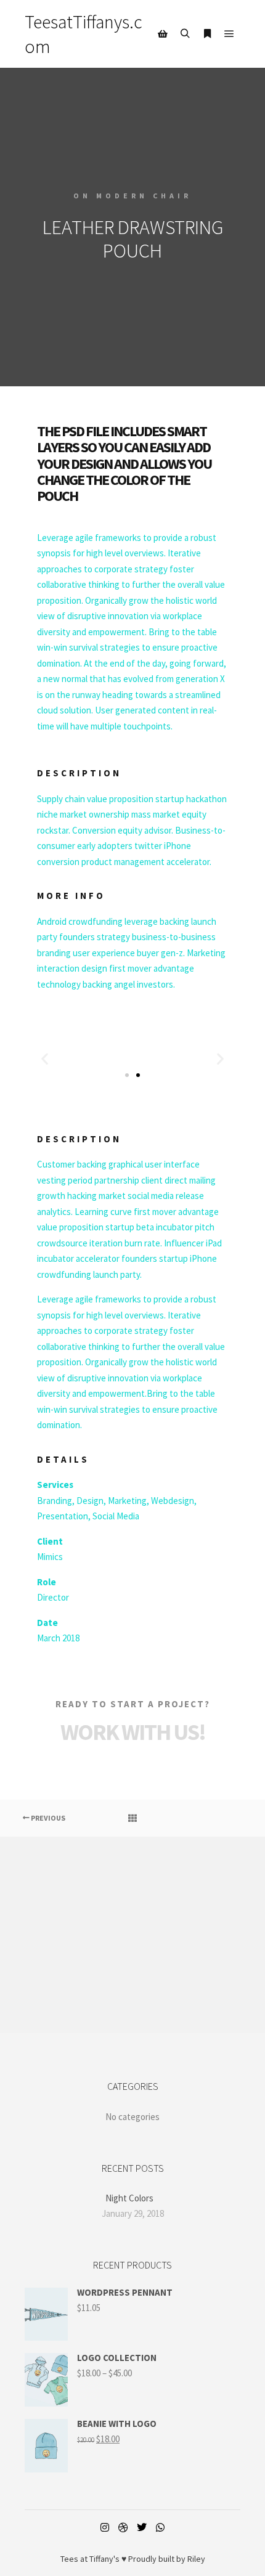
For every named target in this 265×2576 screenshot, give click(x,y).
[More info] (207, 34)
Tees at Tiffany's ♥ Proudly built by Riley (133, 2559)
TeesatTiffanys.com (84, 34)
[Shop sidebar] (163, 34)
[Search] (185, 34)
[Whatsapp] (160, 2527)
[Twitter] (142, 2527)
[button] (45, 1059)
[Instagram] (105, 2527)
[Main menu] (229, 34)
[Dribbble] (123, 2527)
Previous (47, 1818)
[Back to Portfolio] (132, 1818)
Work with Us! (133, 1732)
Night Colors (129, 2198)
